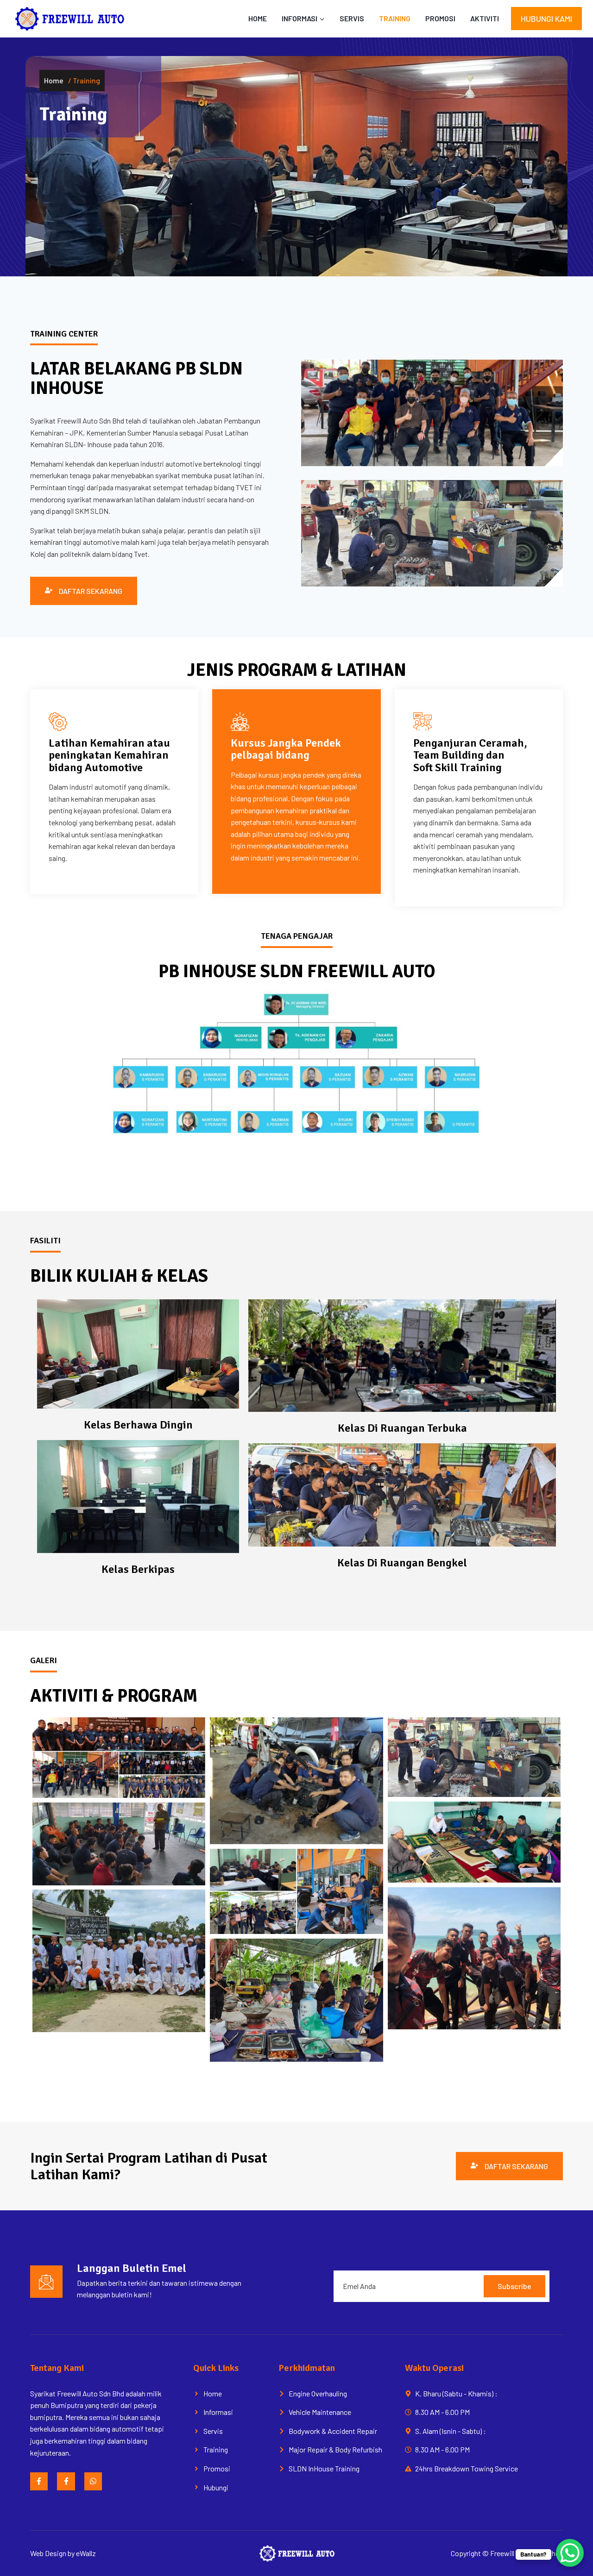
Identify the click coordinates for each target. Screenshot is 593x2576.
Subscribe (514, 2286)
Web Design (48, 2553)
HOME (258, 18)
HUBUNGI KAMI (546, 19)
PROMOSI (440, 18)
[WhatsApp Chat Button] (570, 2553)
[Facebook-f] (39, 2481)
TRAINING (395, 18)
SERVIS (352, 18)
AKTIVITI (485, 18)
